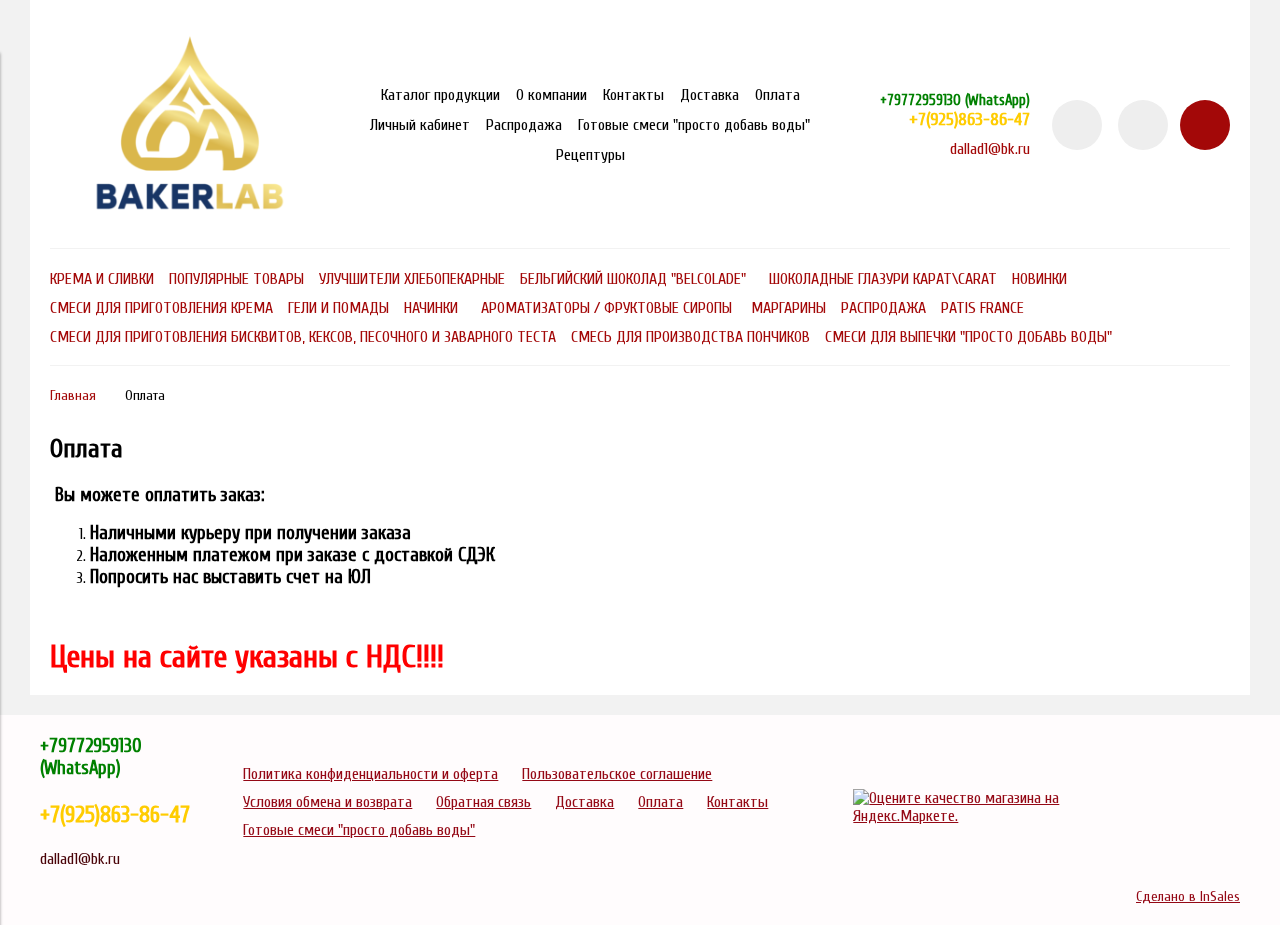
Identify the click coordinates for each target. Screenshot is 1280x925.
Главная (73, 395)
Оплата (777, 95)
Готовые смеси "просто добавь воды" (694, 125)
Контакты (633, 95)
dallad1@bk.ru (990, 149)
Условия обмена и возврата (327, 802)
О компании (551, 95)
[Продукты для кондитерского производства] (190, 220)
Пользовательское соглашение (617, 774)
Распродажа (524, 125)
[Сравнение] (1143, 125)
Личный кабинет (420, 125)
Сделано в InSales (1188, 896)
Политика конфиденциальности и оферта (370, 774)
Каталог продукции (440, 95)
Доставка (709, 95)
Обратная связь (483, 802)
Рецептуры (590, 155)
